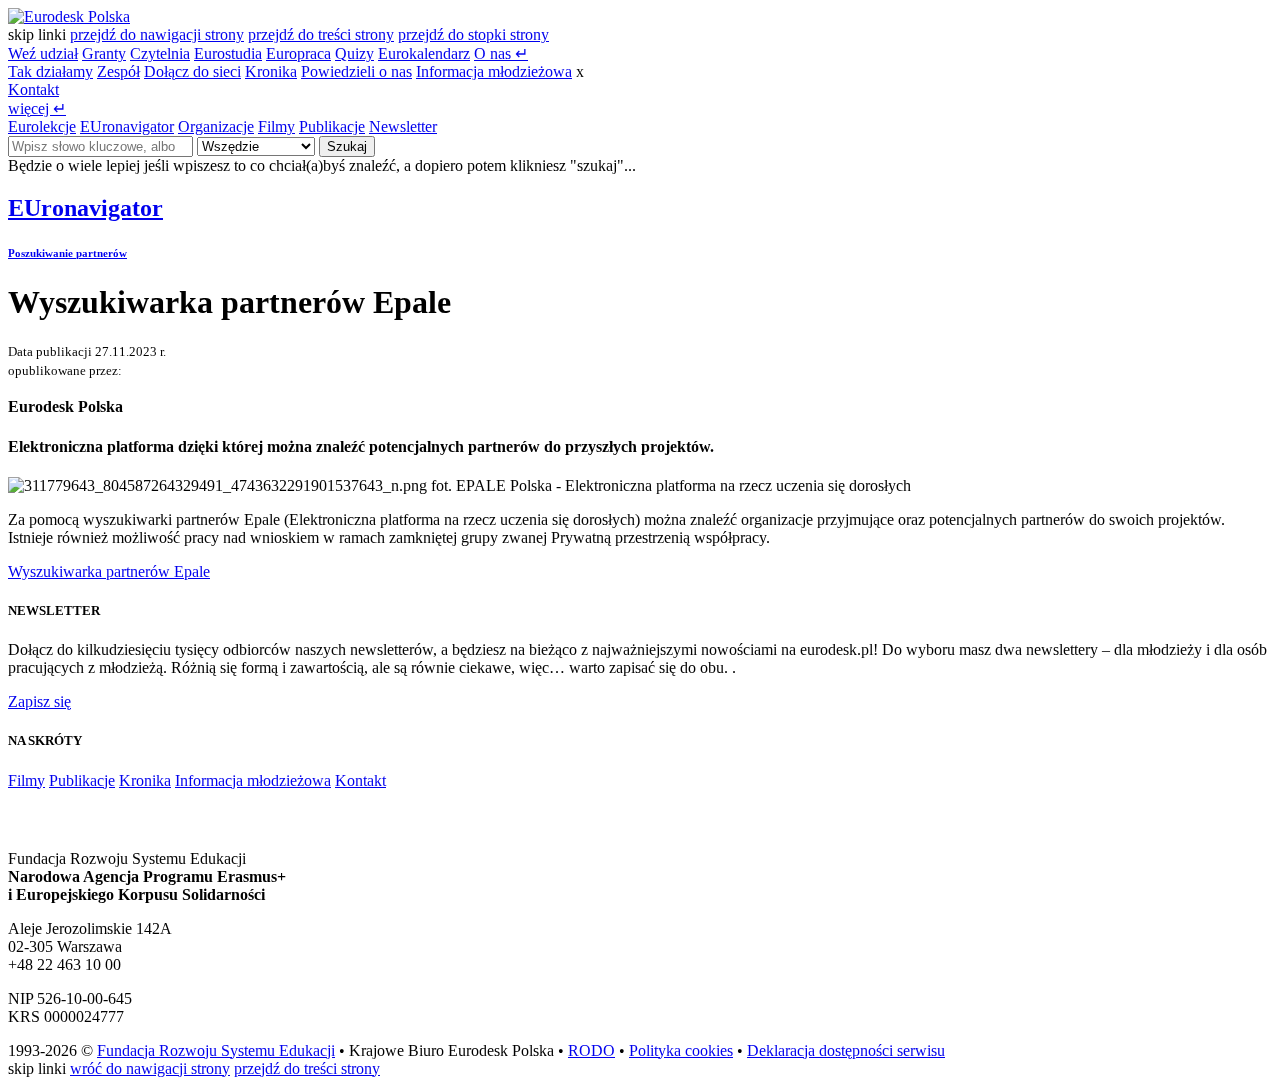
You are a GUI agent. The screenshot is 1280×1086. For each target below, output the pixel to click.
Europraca (298, 53)
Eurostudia (228, 53)
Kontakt (33, 89)
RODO (591, 1050)
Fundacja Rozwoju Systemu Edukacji (216, 1050)
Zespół (118, 71)
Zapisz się (39, 701)
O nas (501, 53)
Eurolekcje (42, 126)
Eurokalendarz (424, 53)
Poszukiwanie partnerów (67, 253)
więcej (37, 108)
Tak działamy (50, 71)
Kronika (271, 71)
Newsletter (403, 126)
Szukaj (347, 146)
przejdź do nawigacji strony (157, 34)
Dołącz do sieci (192, 71)
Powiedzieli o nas (356, 71)
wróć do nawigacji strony (150, 1068)
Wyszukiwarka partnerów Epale (109, 571)
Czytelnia (160, 53)
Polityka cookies (681, 1050)
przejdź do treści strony (321, 34)
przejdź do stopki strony (473, 34)
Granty (104, 53)
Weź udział (43, 53)
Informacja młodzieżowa (494, 71)
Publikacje (332, 126)
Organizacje (216, 126)
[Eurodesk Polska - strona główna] (69, 16)
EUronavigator (127, 126)
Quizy (354, 53)
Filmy (276, 126)
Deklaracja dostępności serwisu (846, 1050)
